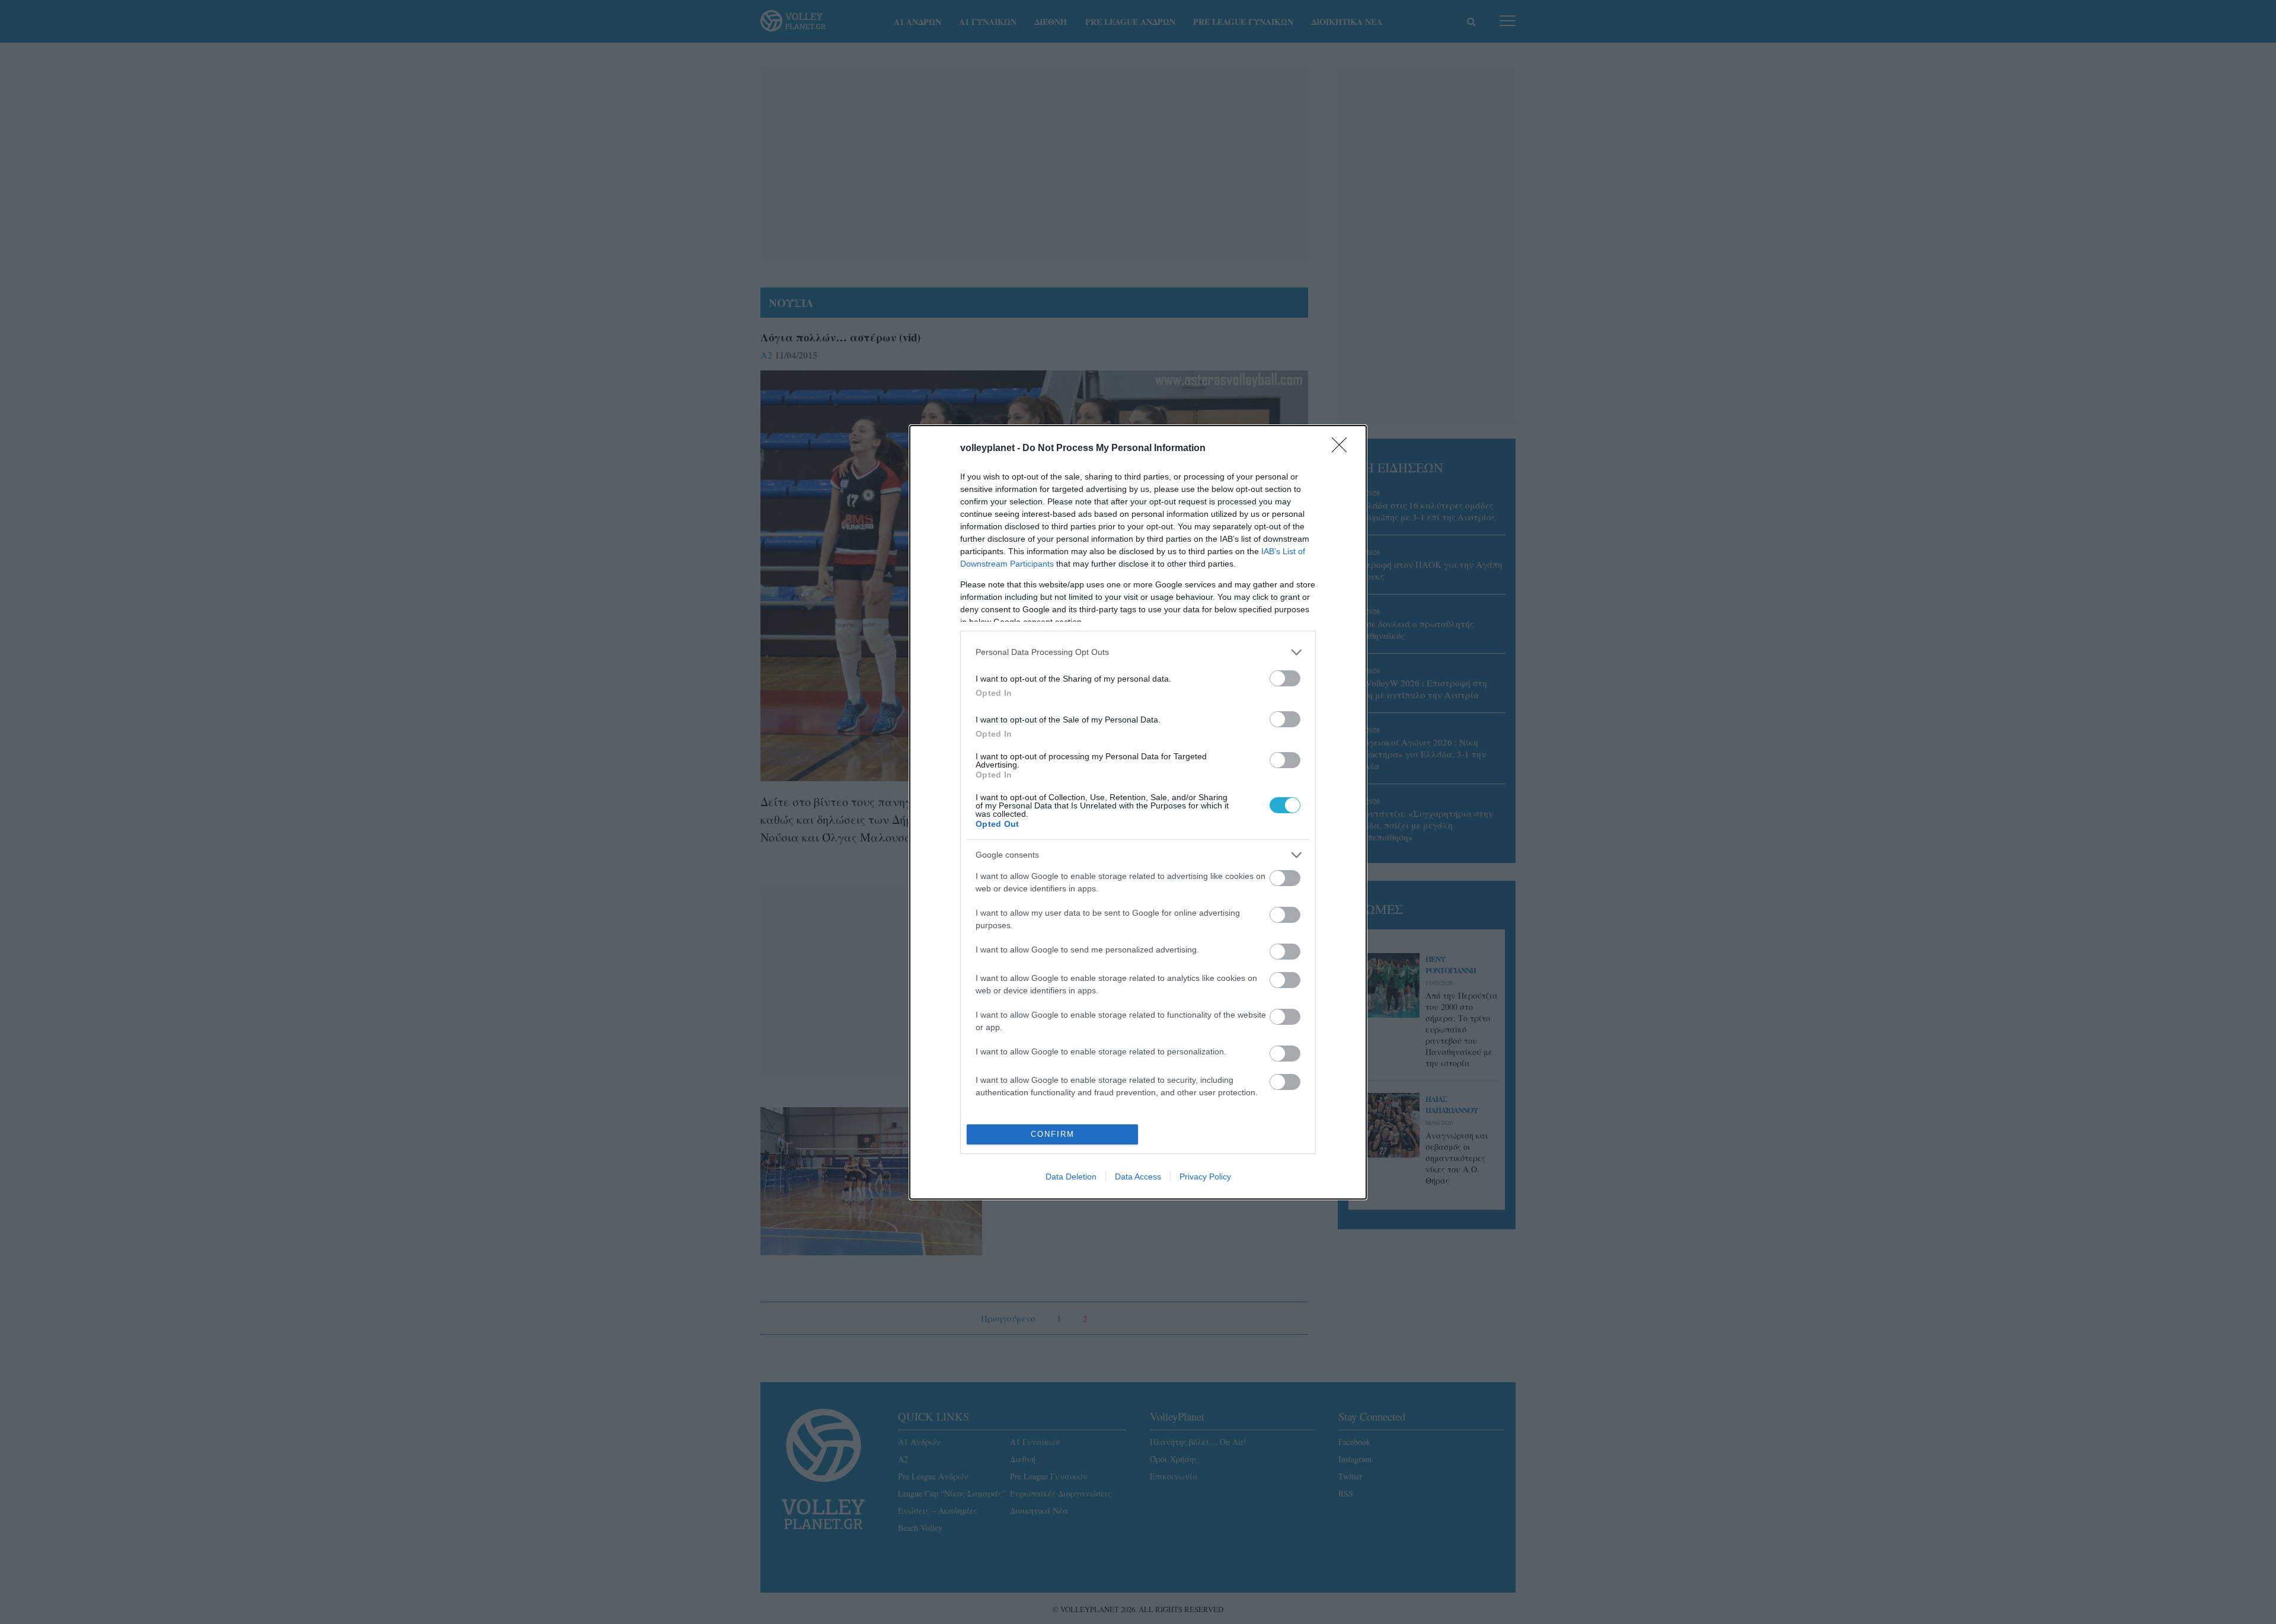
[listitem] (1138, 652)
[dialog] (1138, 812)
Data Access (1138, 1177)
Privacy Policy (1205, 1177)
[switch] (1285, 678)
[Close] (1343, 449)
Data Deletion (1071, 1177)
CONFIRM (1053, 1134)
